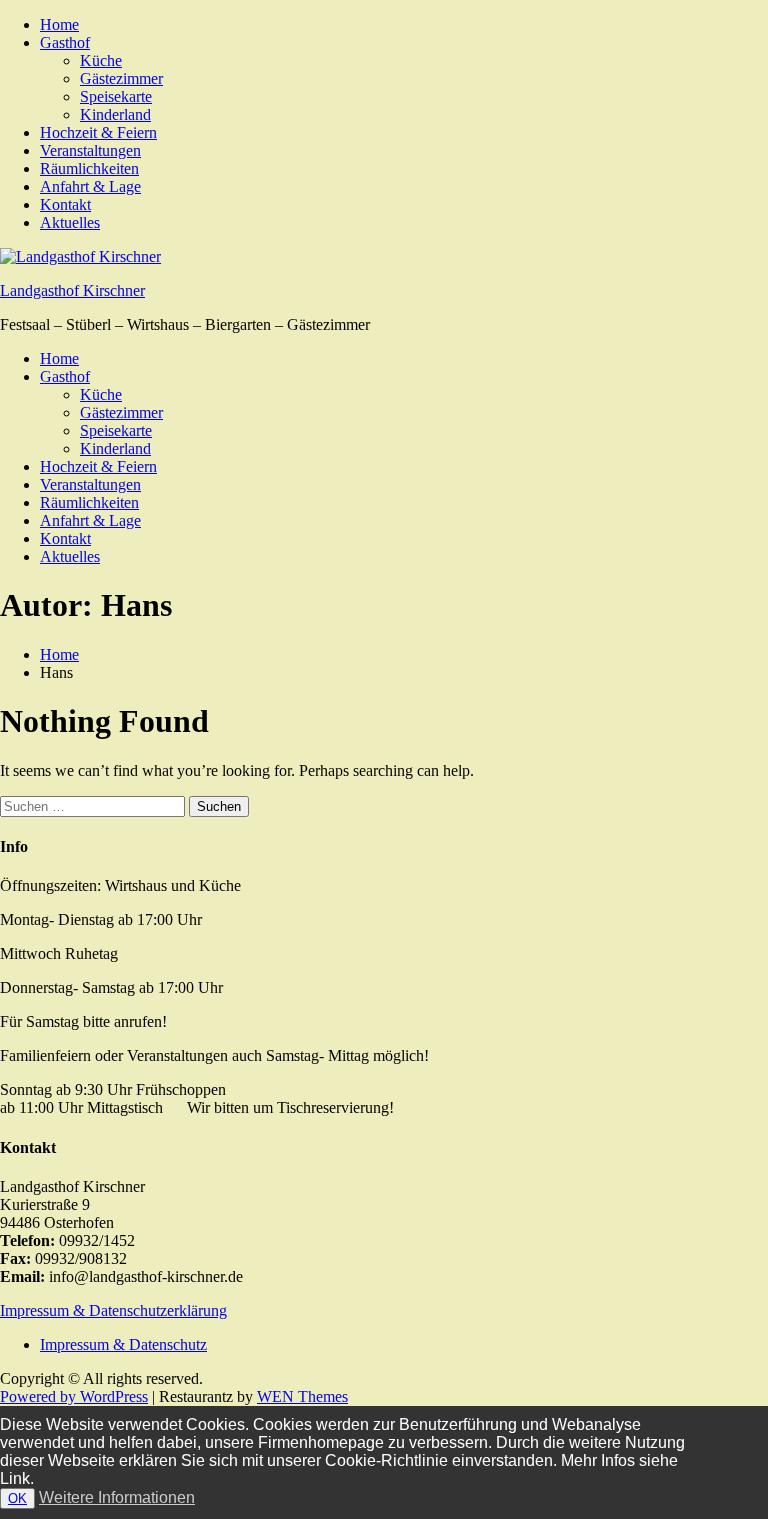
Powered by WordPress (74, 1396)
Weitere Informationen (117, 1497)
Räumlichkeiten (89, 168)
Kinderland (115, 114)
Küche (101, 60)
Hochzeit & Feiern (98, 132)
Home (59, 24)
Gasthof (65, 42)
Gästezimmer (121, 78)
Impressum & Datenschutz (123, 1344)
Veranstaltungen (90, 150)
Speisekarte (116, 96)
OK (17, 1498)
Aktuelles (70, 222)
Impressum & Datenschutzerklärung (113, 1310)
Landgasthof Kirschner (72, 290)
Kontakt (65, 204)
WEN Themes (302, 1396)
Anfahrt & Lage (90, 186)
